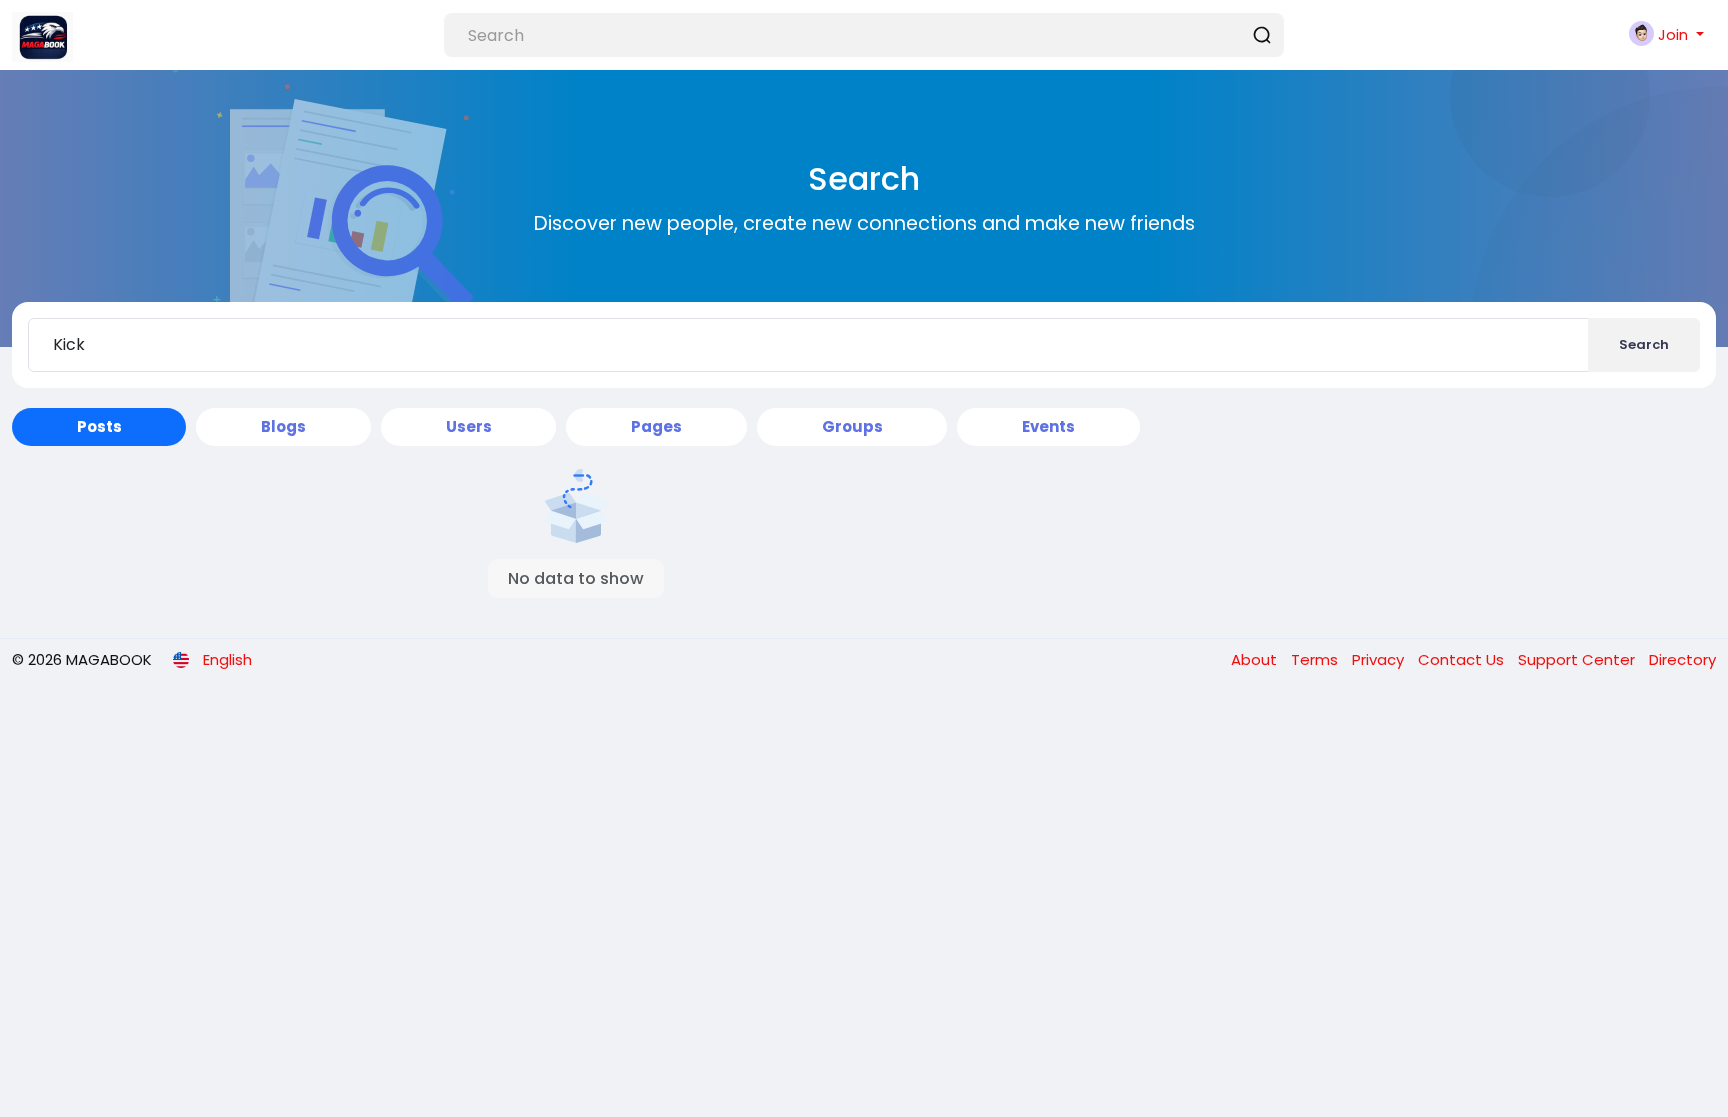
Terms (1316, 659)
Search (1644, 344)
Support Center (1578, 659)
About (1256, 659)
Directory (1682, 659)
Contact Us (1463, 659)
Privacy (1380, 659)
